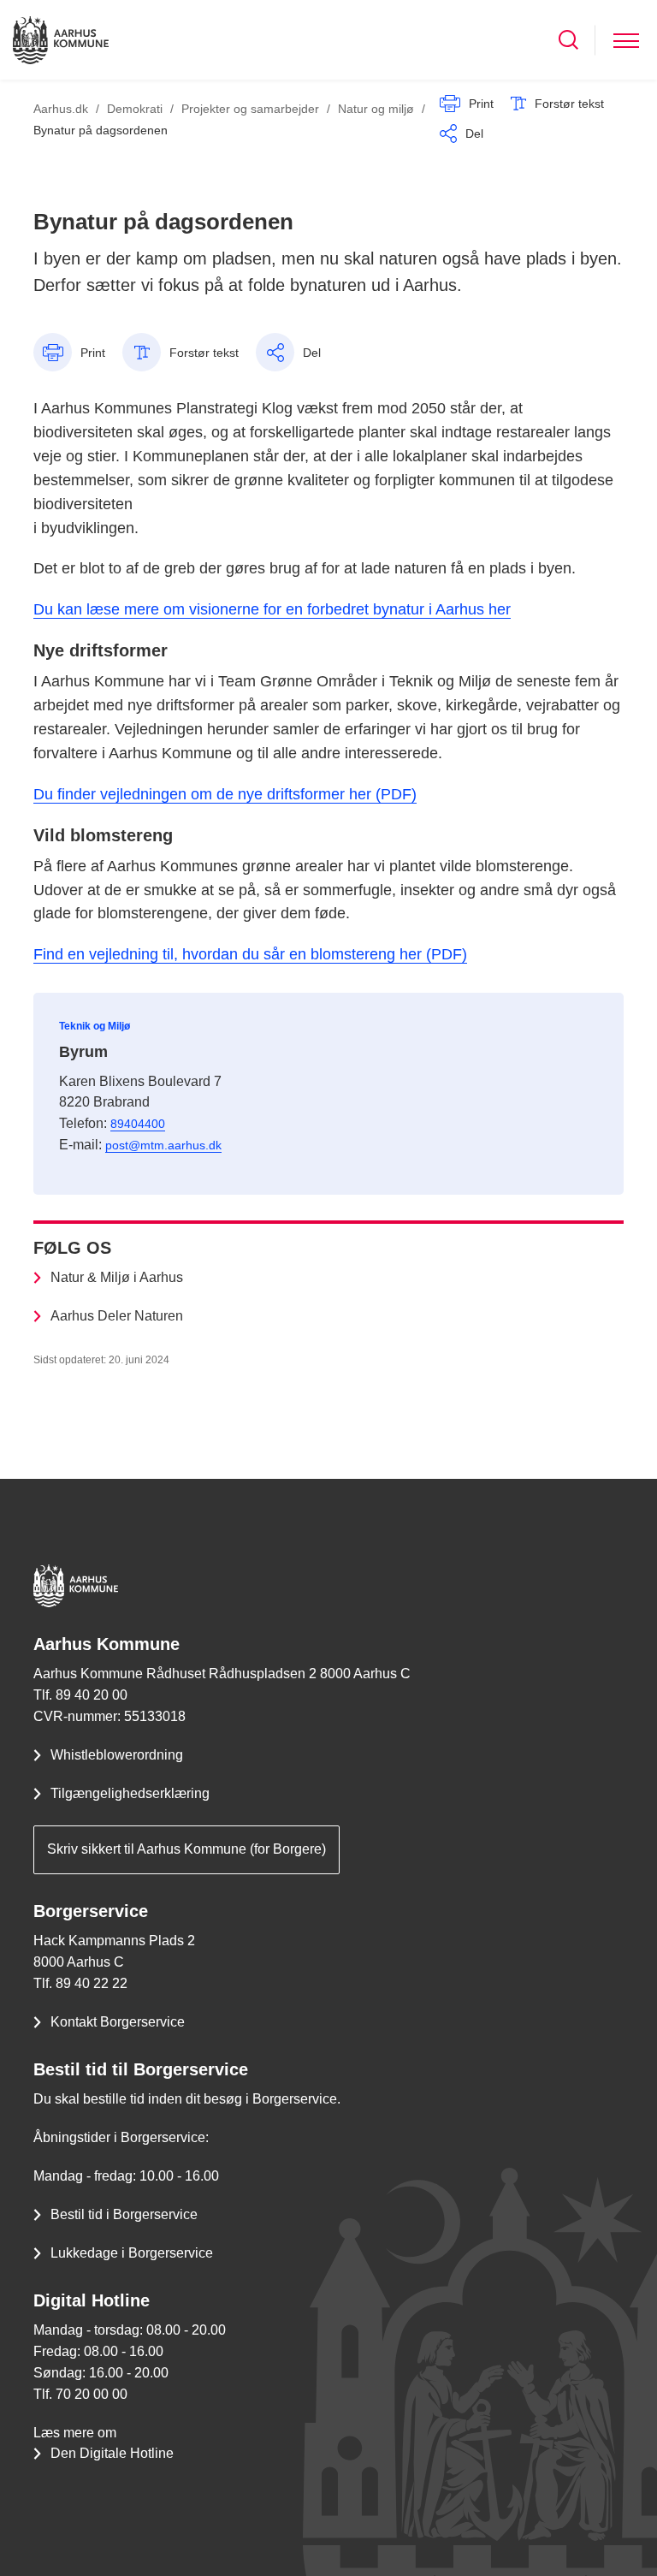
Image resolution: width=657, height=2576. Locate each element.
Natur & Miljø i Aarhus (117, 1277)
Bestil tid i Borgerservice (124, 2214)
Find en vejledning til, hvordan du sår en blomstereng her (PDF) (250, 954)
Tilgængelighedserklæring (130, 1793)
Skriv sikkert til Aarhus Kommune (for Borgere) (186, 1849)
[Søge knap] (568, 40)
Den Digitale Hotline (112, 2453)
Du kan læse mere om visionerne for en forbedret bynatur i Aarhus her (272, 609)
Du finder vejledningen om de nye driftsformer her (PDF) (225, 794)
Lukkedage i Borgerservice (132, 2253)
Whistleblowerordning (117, 1755)
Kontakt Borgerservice (118, 2022)
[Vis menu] (626, 40)
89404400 (138, 1124)
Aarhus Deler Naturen (117, 1316)
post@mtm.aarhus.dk (163, 1145)
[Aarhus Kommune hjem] (61, 40)
